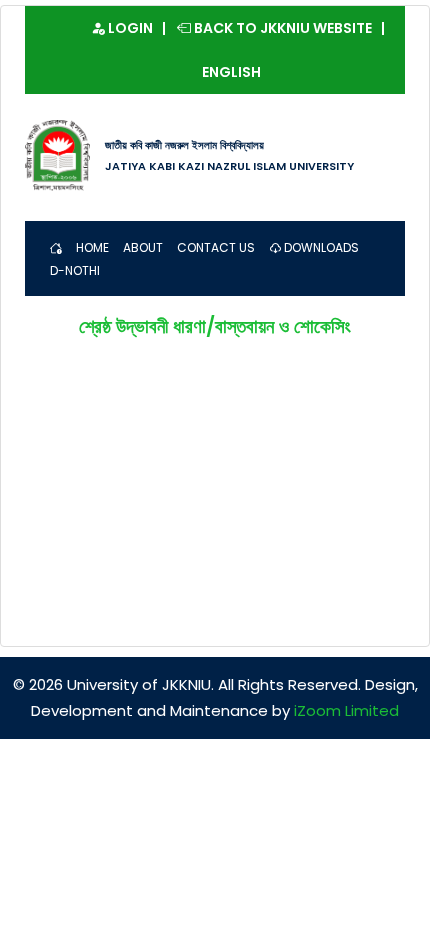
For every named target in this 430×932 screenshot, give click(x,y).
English (231, 72)
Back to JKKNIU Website (281, 28)
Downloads (320, 247)
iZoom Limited (346, 710)
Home (92, 247)
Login (129, 28)
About (143, 247)
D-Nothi (75, 270)
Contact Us (216, 247)
